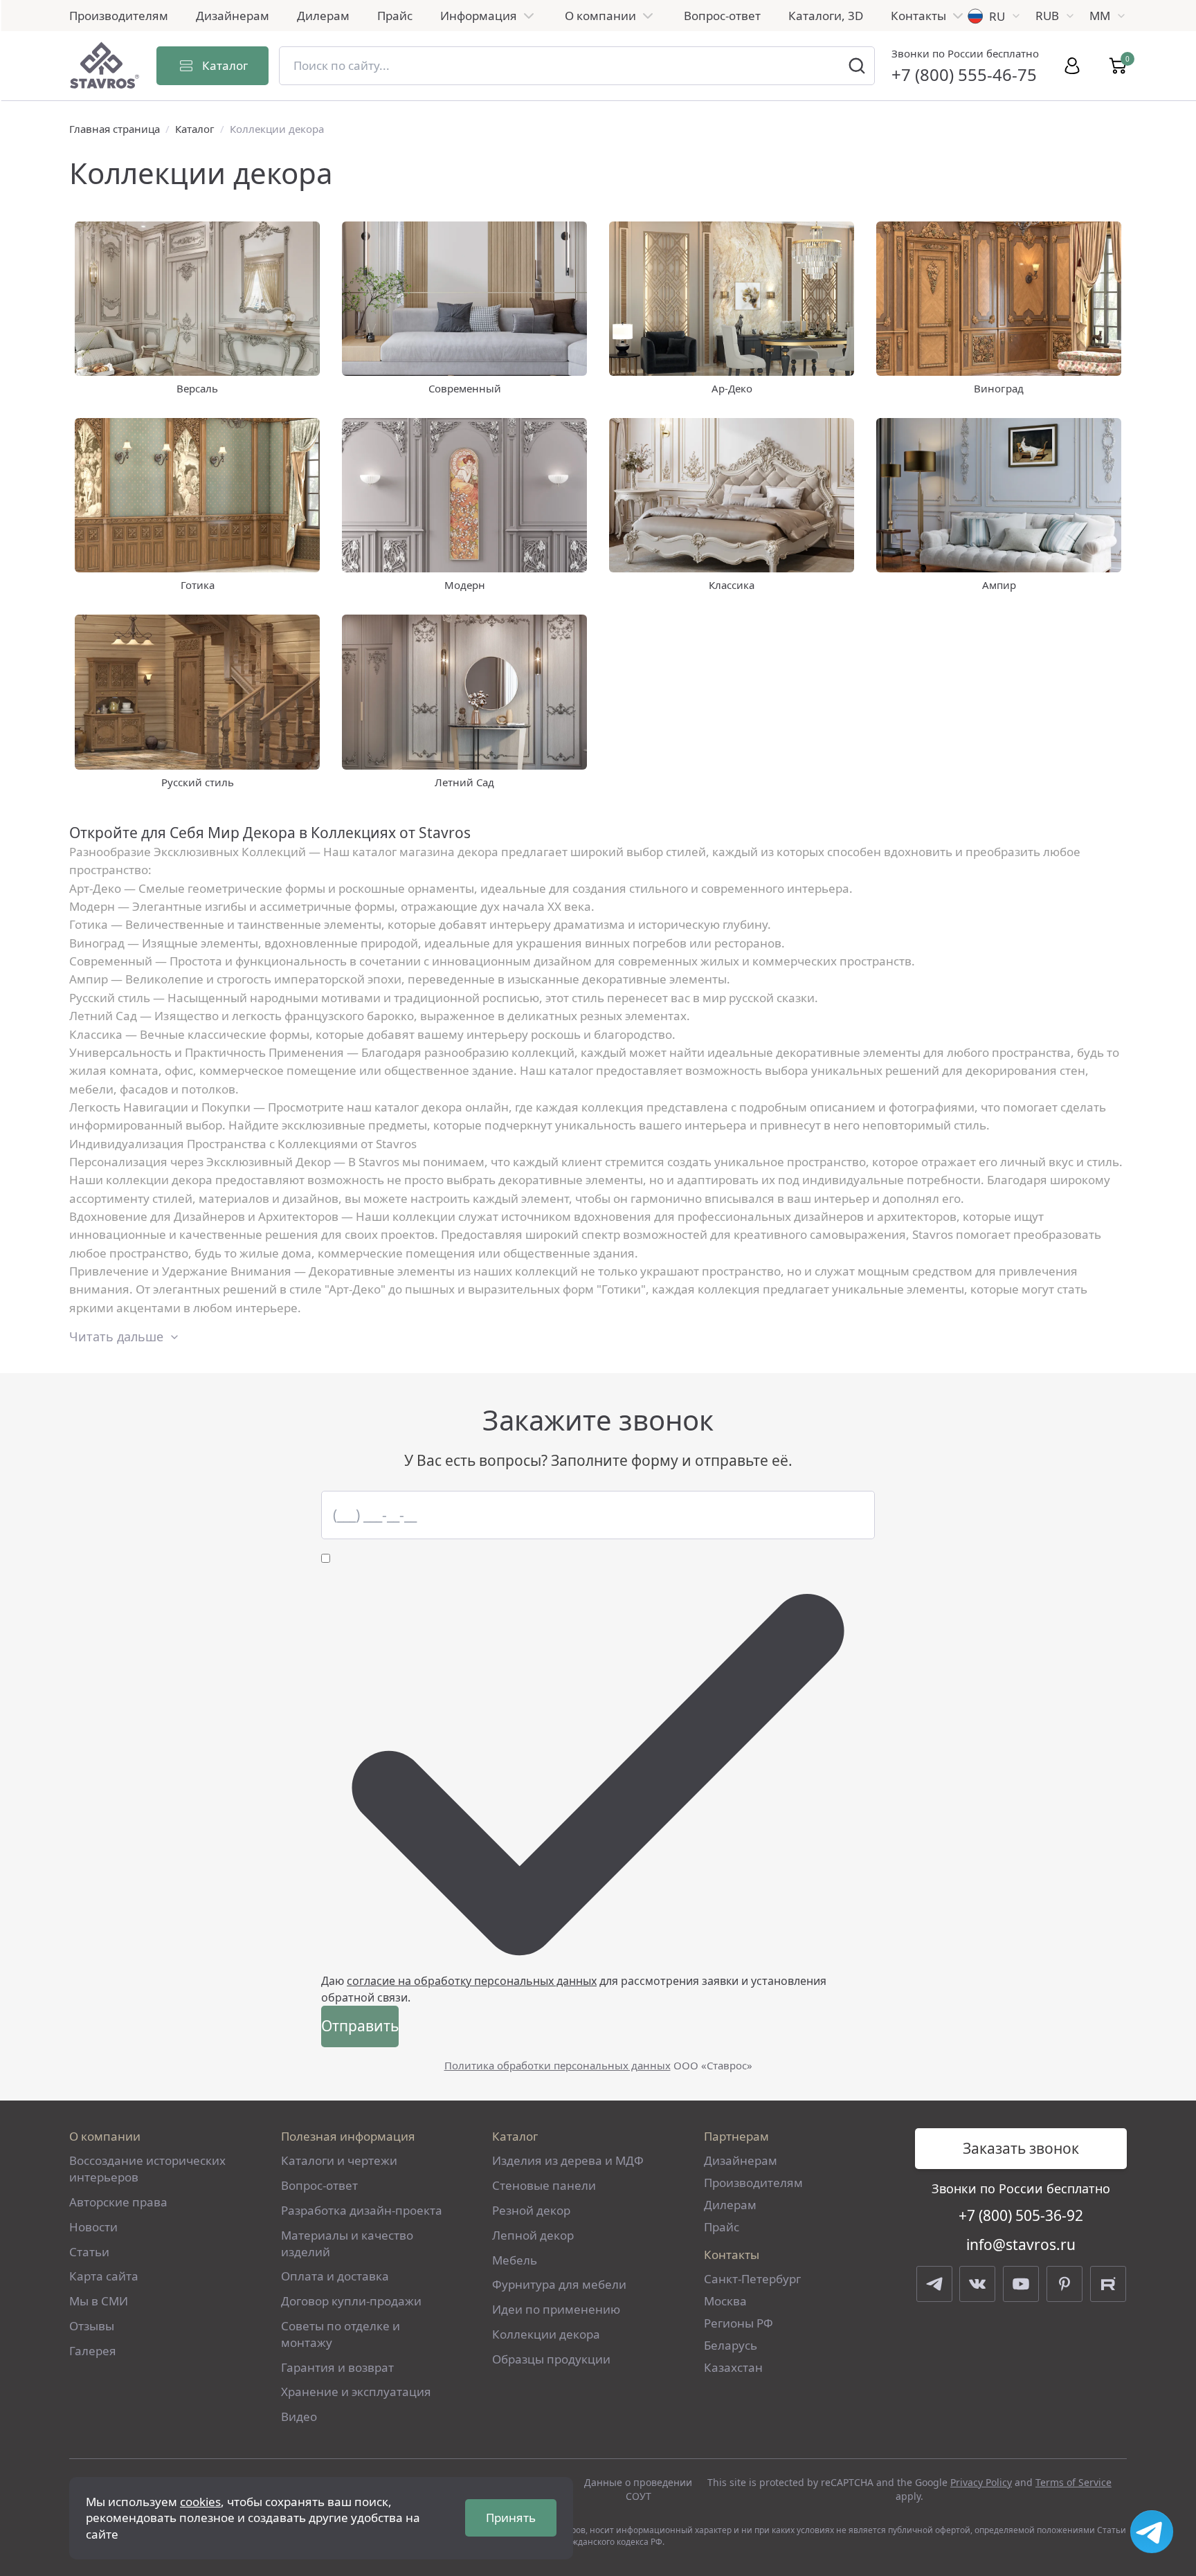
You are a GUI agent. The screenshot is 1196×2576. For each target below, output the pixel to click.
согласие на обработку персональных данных (472, 1981)
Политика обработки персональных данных (558, 2065)
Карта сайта (104, 2276)
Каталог (195, 129)
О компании (600, 16)
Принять (511, 2518)
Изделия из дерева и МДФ (568, 2160)
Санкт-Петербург (752, 2279)
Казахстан (733, 2367)
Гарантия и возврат (337, 2367)
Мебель (515, 2260)
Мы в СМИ (99, 2301)
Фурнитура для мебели (559, 2284)
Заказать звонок (1021, 2148)
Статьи (89, 2252)
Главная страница (115, 129)
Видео (299, 2416)
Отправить (360, 2026)
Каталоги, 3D (826, 16)
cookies (200, 2502)
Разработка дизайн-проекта (362, 2210)
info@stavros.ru (1021, 2244)
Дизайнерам (233, 16)
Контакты (918, 16)
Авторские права (118, 2202)
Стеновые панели (544, 2185)
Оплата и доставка (335, 2276)
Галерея (93, 2351)
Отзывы (92, 2326)
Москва (725, 2301)
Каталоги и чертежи (339, 2160)
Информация (479, 16)
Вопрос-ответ (722, 16)
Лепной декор (533, 2235)
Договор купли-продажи (351, 2301)
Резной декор (531, 2210)
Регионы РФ (739, 2323)
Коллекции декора (546, 2334)
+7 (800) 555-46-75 (964, 74)
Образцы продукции (551, 2359)
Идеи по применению (556, 2309)
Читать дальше (116, 1336)
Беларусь (731, 2345)
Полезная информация (348, 2136)
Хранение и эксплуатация (356, 2392)
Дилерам (323, 16)
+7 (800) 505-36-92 (1021, 2215)
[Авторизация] (1072, 66)
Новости (93, 2227)
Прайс (395, 16)
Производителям (119, 16)
